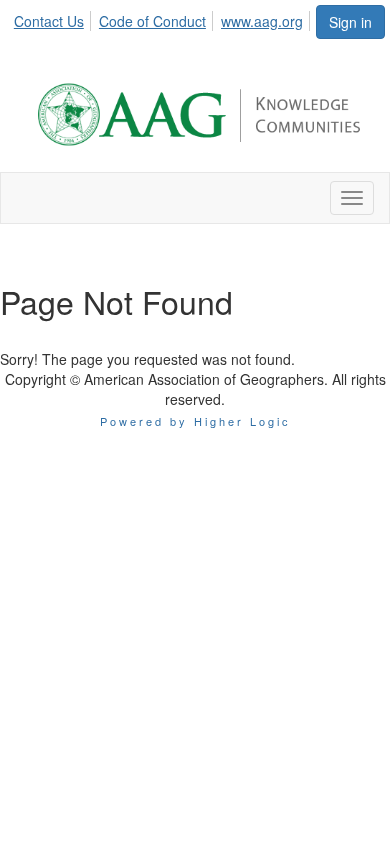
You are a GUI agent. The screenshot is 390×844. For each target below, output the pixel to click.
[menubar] (164, 18)
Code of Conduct (152, 21)
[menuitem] (54, 18)
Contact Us (49, 21)
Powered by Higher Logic (195, 421)
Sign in (350, 22)
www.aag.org (262, 21)
